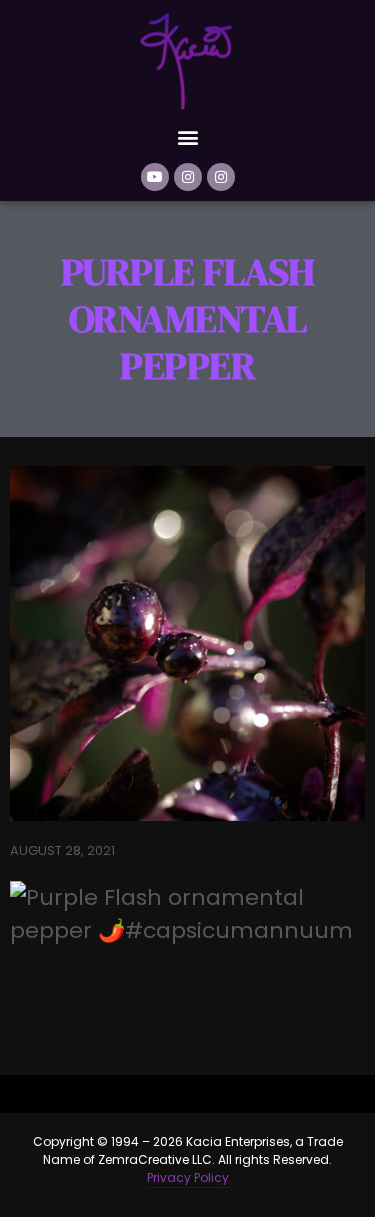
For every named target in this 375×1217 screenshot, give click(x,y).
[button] (187, 136)
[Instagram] (188, 177)
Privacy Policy (188, 1177)
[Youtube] (155, 177)
